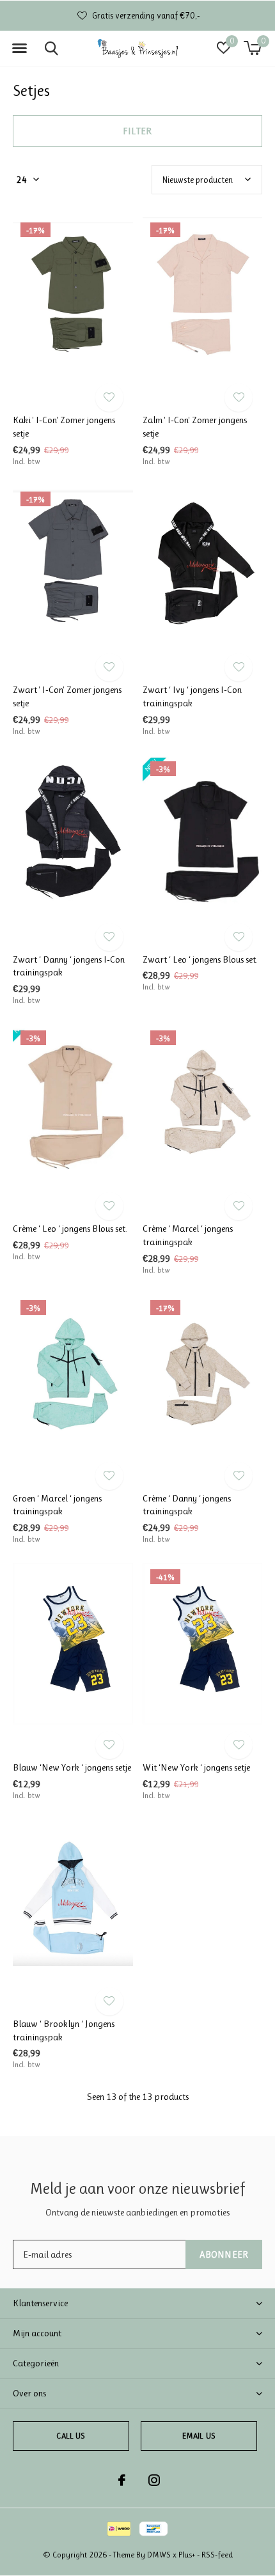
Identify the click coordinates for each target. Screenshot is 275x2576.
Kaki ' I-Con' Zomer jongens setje (64, 427)
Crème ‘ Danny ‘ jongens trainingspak (187, 1505)
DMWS (159, 2555)
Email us (199, 2436)
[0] (252, 48)
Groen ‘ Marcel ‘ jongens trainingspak (57, 1505)
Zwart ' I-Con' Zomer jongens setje (67, 696)
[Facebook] (122, 2480)
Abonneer (224, 2254)
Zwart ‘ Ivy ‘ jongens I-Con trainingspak (192, 696)
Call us (71, 2436)
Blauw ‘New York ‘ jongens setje (72, 1767)
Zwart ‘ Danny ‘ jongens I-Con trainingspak (69, 966)
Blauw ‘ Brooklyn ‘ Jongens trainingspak (64, 2030)
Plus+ (187, 2555)
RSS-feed (217, 2555)
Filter (137, 131)
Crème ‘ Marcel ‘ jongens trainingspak (188, 1235)
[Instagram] (154, 2480)
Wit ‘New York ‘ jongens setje (196, 1767)
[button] (19, 49)
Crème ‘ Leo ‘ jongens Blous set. (70, 1229)
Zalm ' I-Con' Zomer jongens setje (195, 427)
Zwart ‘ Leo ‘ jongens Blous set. (200, 959)
